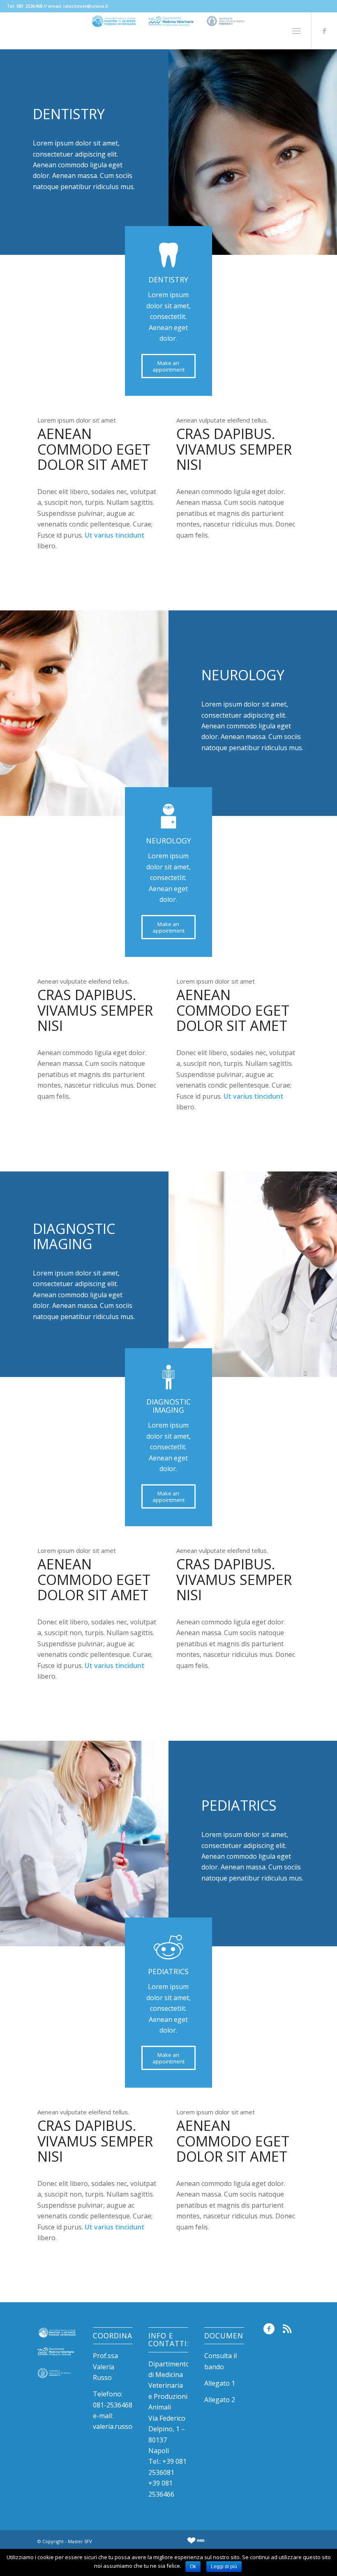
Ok (193, 2567)
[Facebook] (324, 31)
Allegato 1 (220, 2383)
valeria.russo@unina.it (127, 2426)
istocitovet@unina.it (86, 6)
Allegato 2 (220, 2400)
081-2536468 (113, 2405)
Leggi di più (224, 2567)
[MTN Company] (196, 2543)
